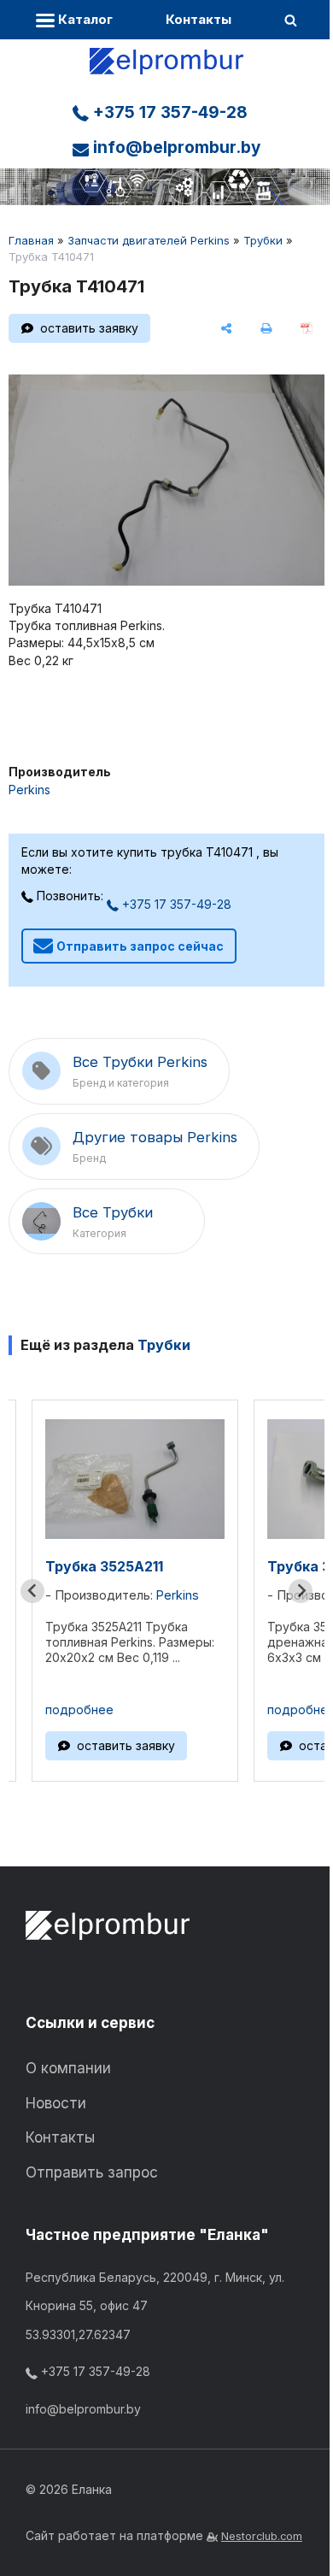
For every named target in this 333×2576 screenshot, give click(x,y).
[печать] (266, 328)
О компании (68, 2068)
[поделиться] (227, 328)
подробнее (79, 1709)
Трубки (263, 240)
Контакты (199, 19)
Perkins (29, 790)
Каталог (84, 19)
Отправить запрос (92, 2172)
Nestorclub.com (262, 2536)
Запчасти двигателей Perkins (149, 240)
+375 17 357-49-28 (168, 112)
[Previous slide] (32, 1591)
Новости (56, 2103)
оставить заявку (89, 328)
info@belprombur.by (175, 147)
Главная (31, 240)
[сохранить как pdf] (306, 328)
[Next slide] (301, 1591)
